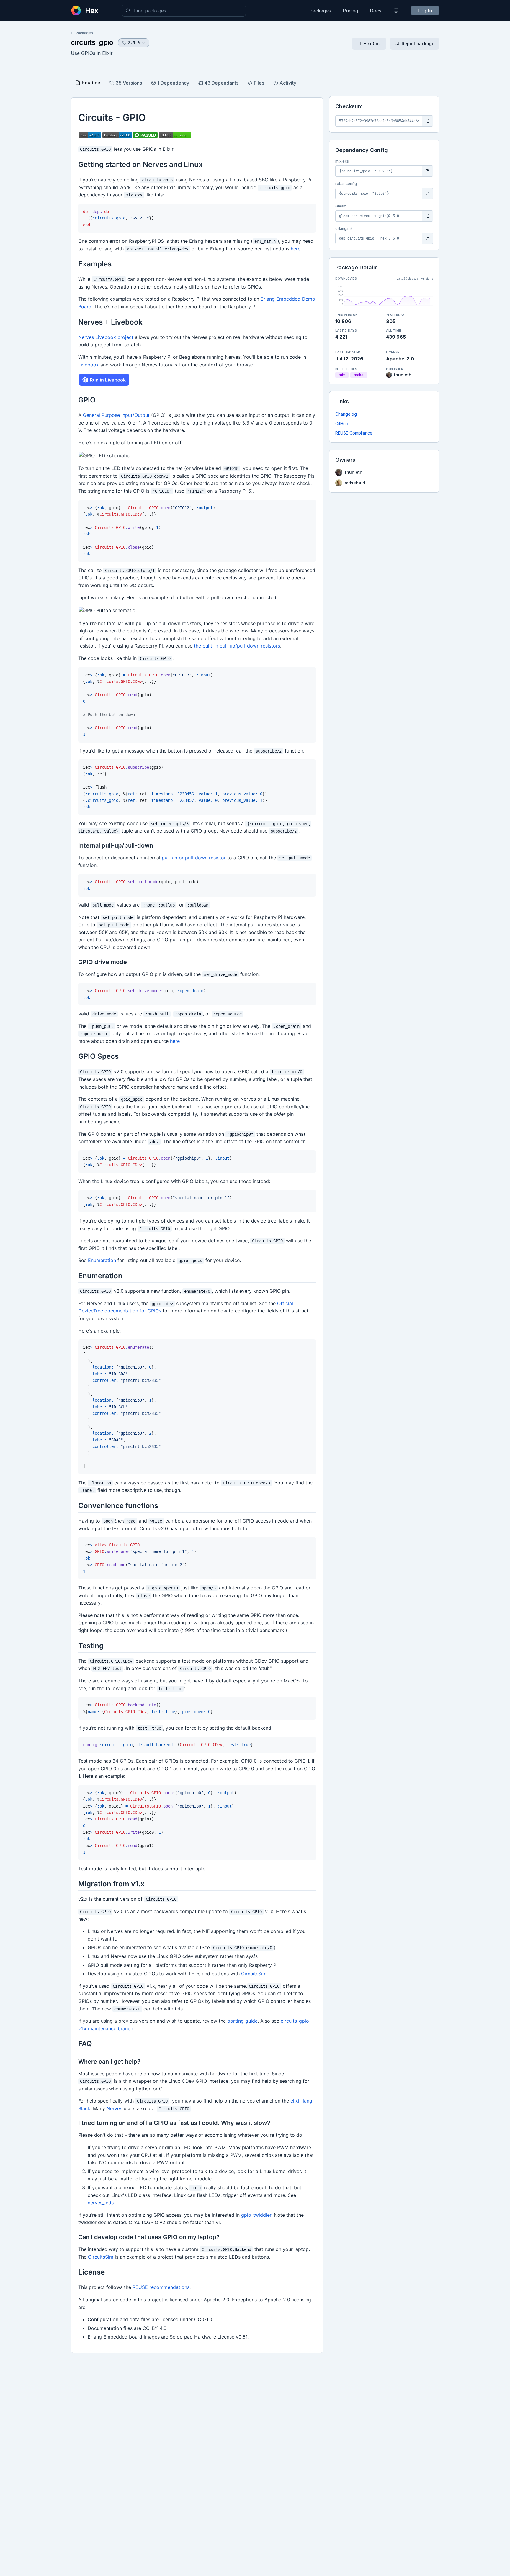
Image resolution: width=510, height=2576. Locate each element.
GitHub (342, 423)
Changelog (346, 414)
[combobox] (184, 11)
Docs (376, 11)
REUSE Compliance (354, 433)
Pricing (350, 11)
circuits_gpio (92, 42)
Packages (320, 11)
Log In (425, 11)
